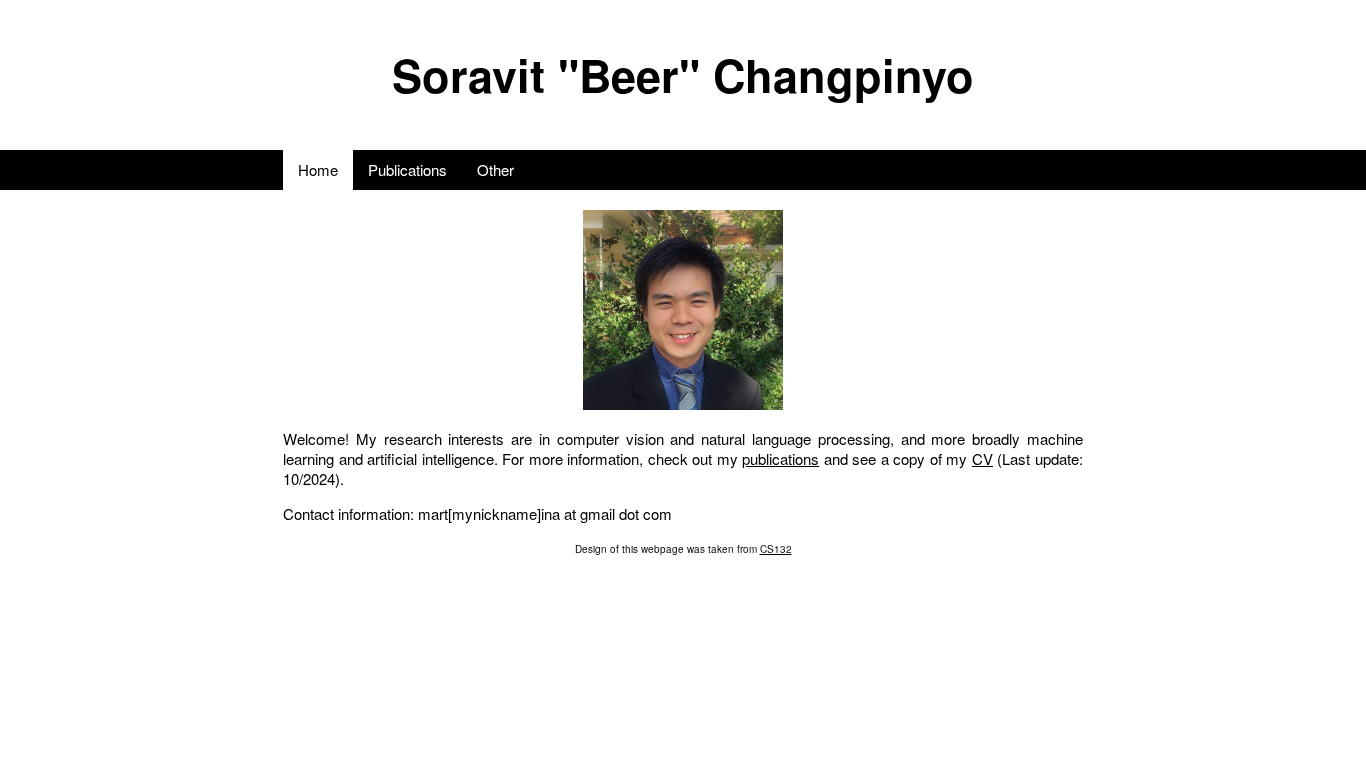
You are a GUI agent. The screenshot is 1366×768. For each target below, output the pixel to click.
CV (982, 458)
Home (318, 169)
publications (780, 458)
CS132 (776, 549)
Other (495, 169)
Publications (407, 169)
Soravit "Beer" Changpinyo (683, 74)
